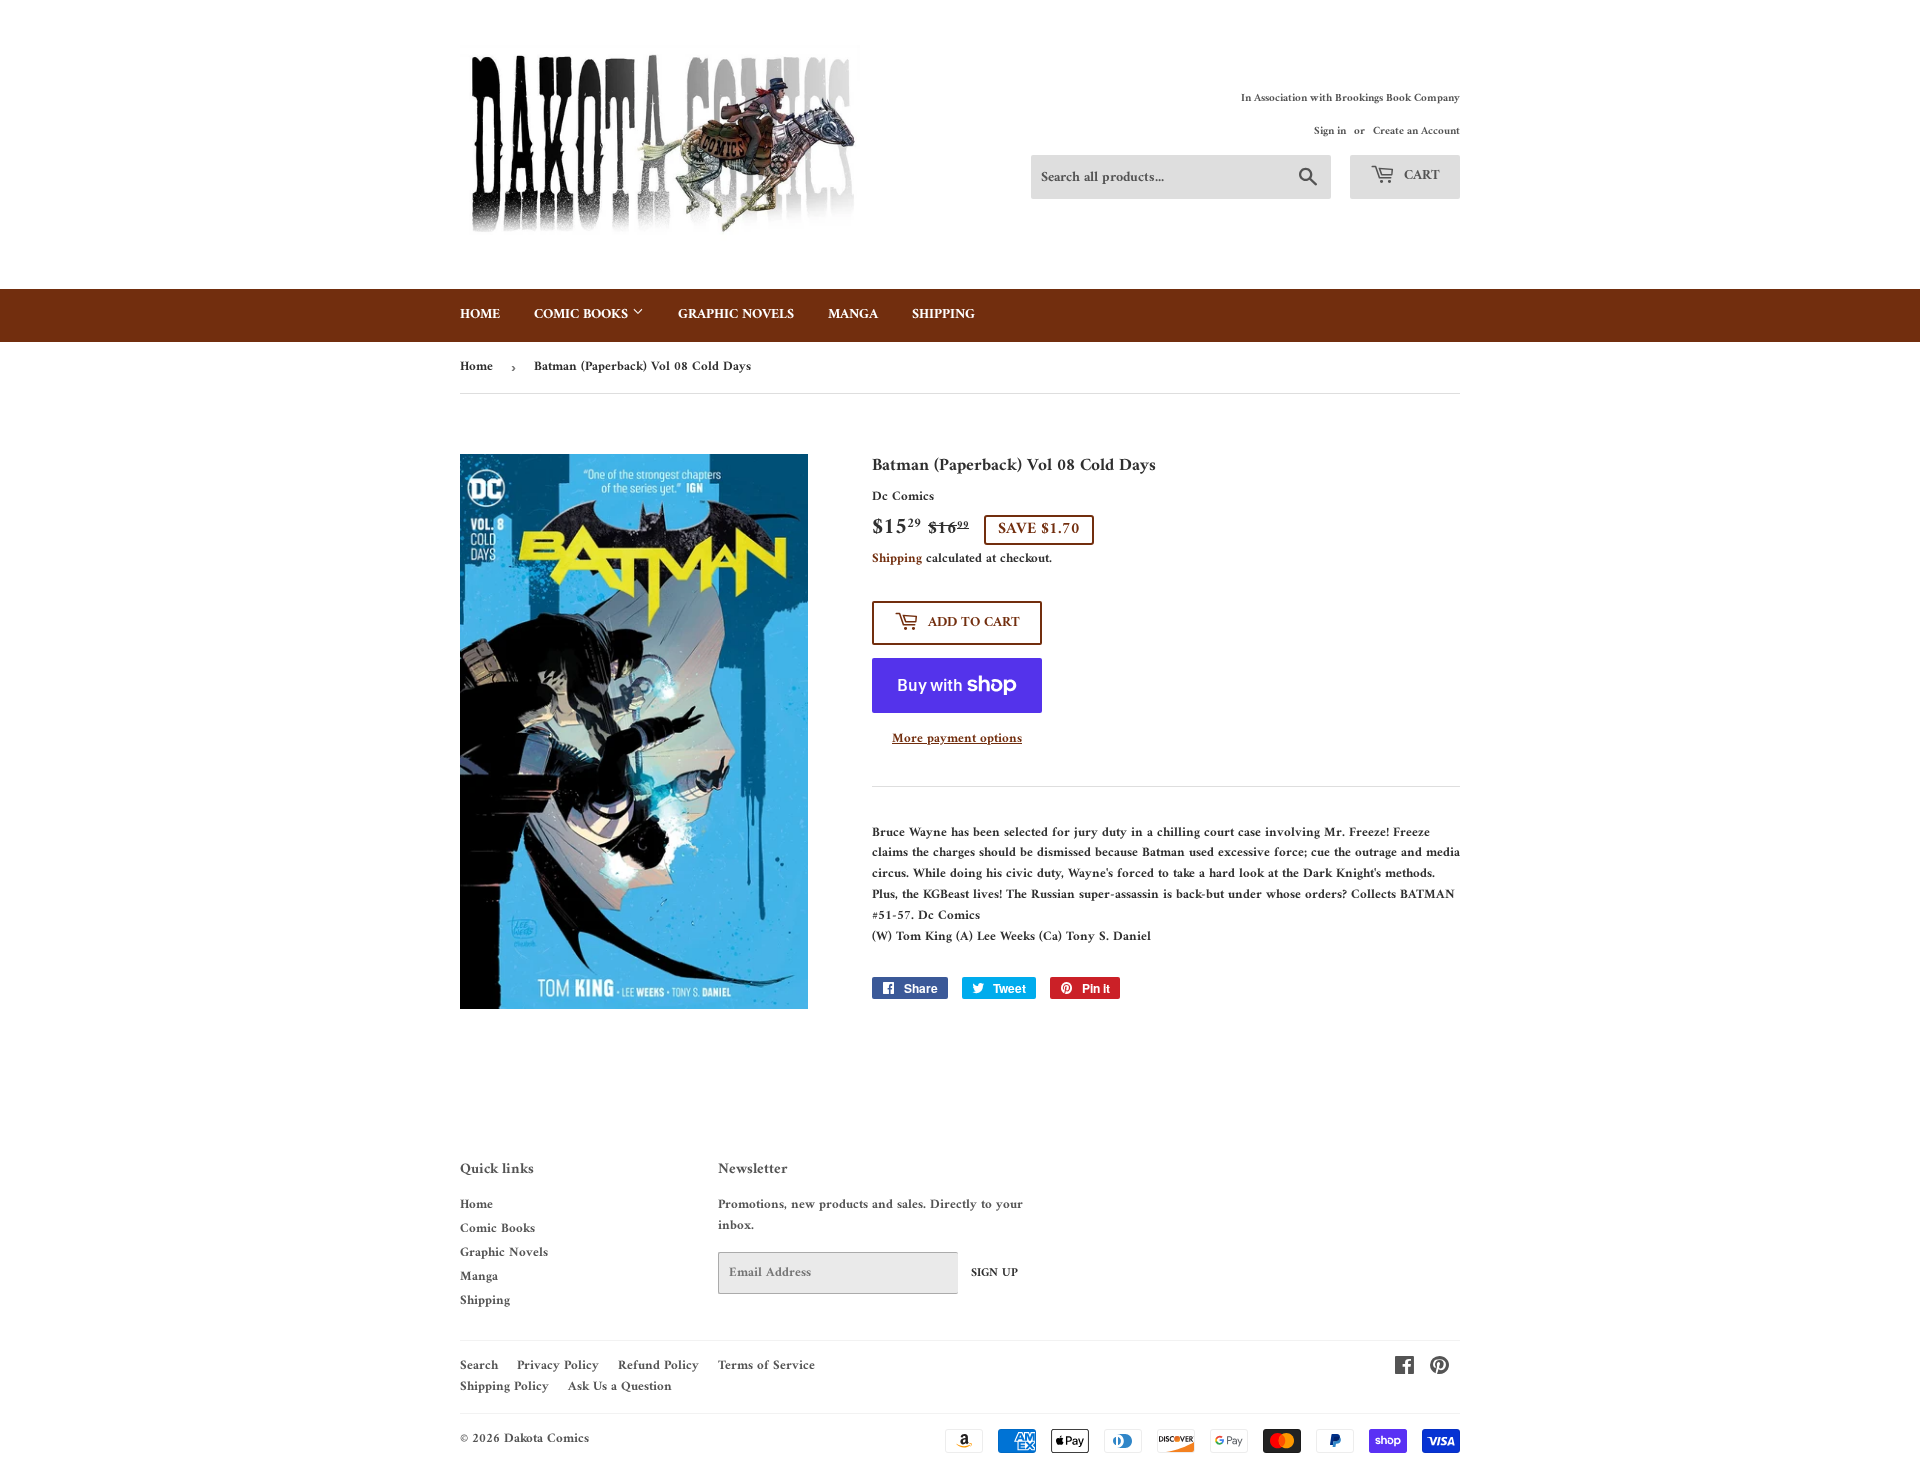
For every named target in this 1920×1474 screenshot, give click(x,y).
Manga (853, 314)
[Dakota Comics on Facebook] (1404, 1369)
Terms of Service (766, 1365)
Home (480, 314)
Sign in (1330, 131)
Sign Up (994, 1273)
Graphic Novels (736, 314)
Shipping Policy (504, 1386)
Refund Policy (658, 1365)
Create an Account (1416, 131)
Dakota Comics (546, 1438)
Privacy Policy (558, 1365)
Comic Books (583, 314)
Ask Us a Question (620, 1386)
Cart (1420, 175)
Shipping (943, 314)
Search (479, 1365)
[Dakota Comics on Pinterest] (1439, 1369)
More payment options (957, 739)
